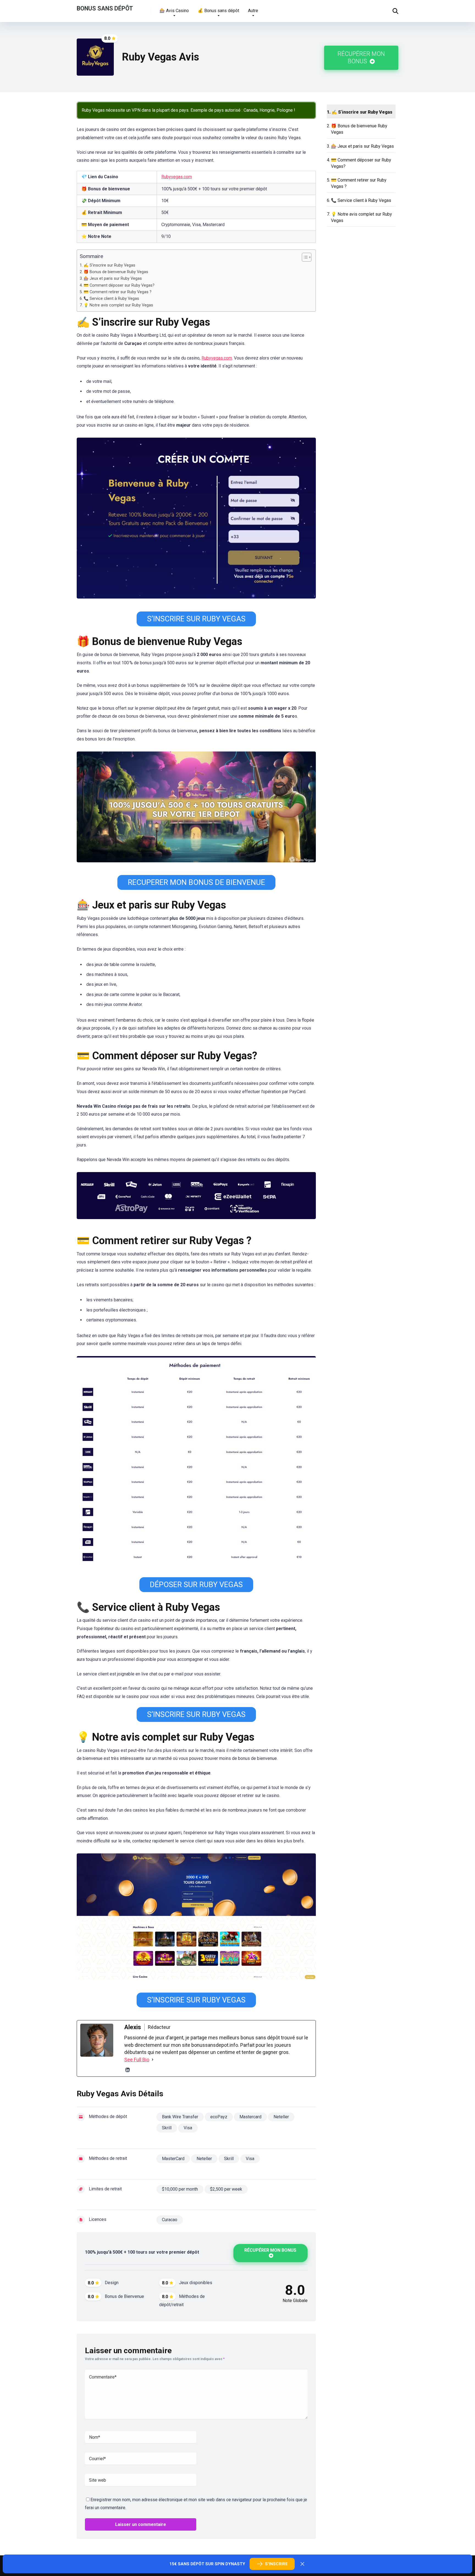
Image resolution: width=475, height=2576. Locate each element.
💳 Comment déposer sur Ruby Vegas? (119, 285)
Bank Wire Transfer (180, 2117)
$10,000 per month (180, 2189)
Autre (253, 11)
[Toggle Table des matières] (304, 257)
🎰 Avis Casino (174, 11)
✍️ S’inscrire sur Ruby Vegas (109, 265)
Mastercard (250, 2117)
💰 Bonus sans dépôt (218, 11)
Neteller (281, 2117)
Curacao (170, 2220)
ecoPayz (219, 2117)
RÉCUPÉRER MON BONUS (361, 57)
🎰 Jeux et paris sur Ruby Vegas (113, 279)
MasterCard (173, 2159)
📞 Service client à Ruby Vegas (111, 299)
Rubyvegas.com (177, 177)
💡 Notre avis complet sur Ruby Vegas (118, 305)
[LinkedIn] (128, 2070)
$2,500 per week (226, 2189)
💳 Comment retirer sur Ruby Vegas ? (118, 292)
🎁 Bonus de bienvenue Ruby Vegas (116, 272)
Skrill (167, 2128)
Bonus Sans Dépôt (105, 8)
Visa (188, 2128)
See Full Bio (137, 2060)
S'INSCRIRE (276, 2564)
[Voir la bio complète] (153, 2060)
